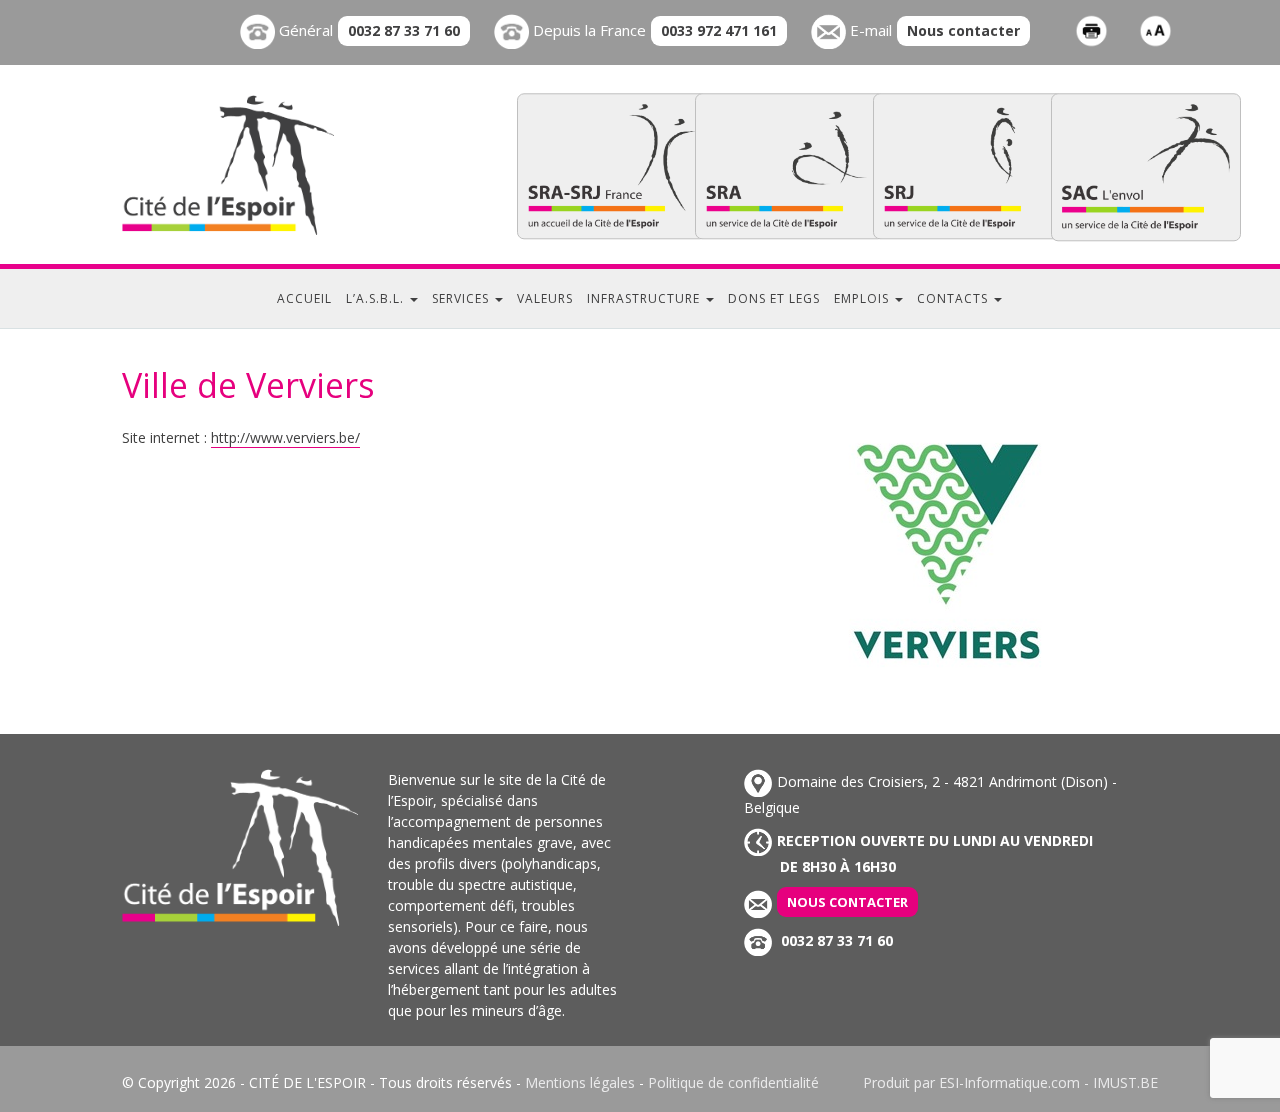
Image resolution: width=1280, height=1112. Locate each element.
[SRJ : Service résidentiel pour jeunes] (968, 166)
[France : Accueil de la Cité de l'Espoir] (612, 166)
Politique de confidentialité (733, 1082)
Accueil (304, 298)
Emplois (863, 298)
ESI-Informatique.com (1009, 1082)
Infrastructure (645, 298)
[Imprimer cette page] (1091, 30)
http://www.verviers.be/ (285, 437)
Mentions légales (580, 1082)
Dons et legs (774, 298)
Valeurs (545, 298)
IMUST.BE (1125, 1082)
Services (462, 298)
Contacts (954, 298)
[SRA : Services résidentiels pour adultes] (790, 166)
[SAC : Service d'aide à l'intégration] (1146, 166)
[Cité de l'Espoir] (269, 165)
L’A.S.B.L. (377, 298)
